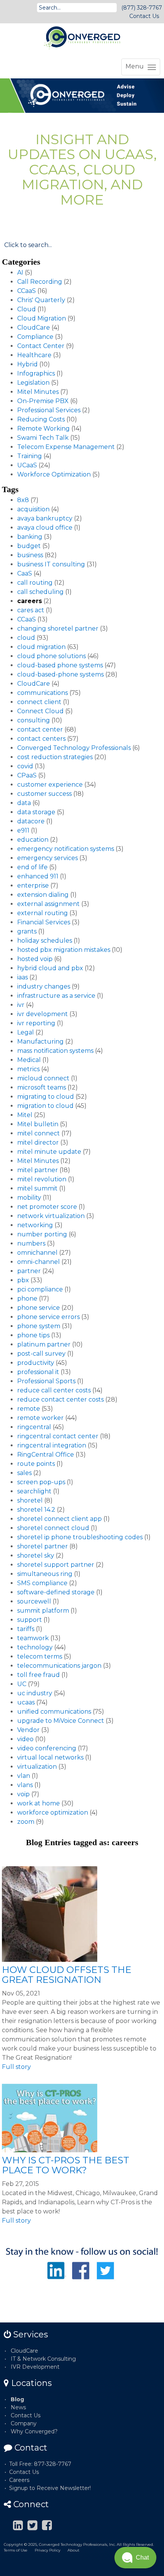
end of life (32, 867)
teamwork (33, 1638)
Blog (17, 2399)
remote (29, 1409)
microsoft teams (42, 1087)
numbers (31, 1243)
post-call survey (41, 1354)
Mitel (25, 1115)
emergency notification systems (66, 849)
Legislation (33, 383)
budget (29, 546)
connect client (39, 702)
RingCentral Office (46, 1455)
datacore (31, 821)
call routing (35, 583)
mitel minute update (49, 1152)
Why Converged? (34, 2431)
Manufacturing (40, 1042)
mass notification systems (55, 1051)
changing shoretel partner (58, 629)
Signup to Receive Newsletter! (50, 2488)
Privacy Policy (47, 2550)
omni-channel (39, 1262)
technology (35, 1647)
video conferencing (47, 1748)
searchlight (34, 1491)
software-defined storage (56, 1592)
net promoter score (47, 1207)
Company (24, 2423)
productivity (36, 1363)
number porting (42, 1234)
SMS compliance (42, 1583)
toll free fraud (39, 1675)
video (25, 1739)
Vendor (28, 1730)
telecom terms (40, 1656)
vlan (24, 1776)
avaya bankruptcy (45, 518)
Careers (19, 2480)
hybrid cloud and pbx (50, 968)
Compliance (35, 337)
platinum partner (44, 1344)
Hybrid (27, 364)
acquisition (33, 509)
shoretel (30, 1500)
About (73, 2550)
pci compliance (40, 1289)
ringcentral (34, 1427)
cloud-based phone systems (60, 665)
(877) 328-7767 (142, 8)
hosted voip (35, 959)
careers (30, 601)
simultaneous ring (45, 1574)
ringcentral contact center (58, 1436)
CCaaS (27, 291)
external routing (43, 913)
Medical (29, 1060)
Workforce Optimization (54, 474)
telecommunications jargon (59, 1666)
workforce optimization (53, 1812)
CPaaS (27, 775)
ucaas (26, 1702)
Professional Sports (46, 1381)
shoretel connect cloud (53, 1528)
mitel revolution (42, 1179)
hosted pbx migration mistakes (64, 950)
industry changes (44, 986)
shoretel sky (36, 1556)
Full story (16, 2067)
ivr (21, 1005)
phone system (39, 1326)
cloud (26, 638)
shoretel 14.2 (36, 1510)
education (33, 840)
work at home (39, 1803)
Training (30, 456)
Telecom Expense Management (66, 447)
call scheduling (40, 592)
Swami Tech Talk (43, 438)
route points (36, 1464)
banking (30, 537)
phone (27, 1299)
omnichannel (37, 1253)
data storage (36, 812)
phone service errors (48, 1317)
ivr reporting (36, 1023)
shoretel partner (43, 1546)
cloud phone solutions (51, 656)
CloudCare (34, 328)
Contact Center (41, 346)
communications (43, 693)
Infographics (36, 373)
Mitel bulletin (38, 1124)
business (30, 555)
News (18, 2407)
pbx (23, 1280)
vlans (25, 1785)
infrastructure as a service (56, 996)
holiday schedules (45, 941)
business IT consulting (51, 564)
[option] (82, 96)
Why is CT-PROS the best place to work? (66, 2165)
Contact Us (144, 16)
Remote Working (43, 429)
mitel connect (39, 1133)
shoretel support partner (56, 1565)
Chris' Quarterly (41, 300)
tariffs (26, 1629)
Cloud (27, 309)
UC (22, 1684)
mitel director (38, 1142)
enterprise (33, 885)
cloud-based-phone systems (60, 674)
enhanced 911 (38, 876)
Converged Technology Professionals (74, 748)
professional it (38, 1372)
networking (35, 1225)
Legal (26, 1032)
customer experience (50, 785)
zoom (26, 1822)
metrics (28, 1069)
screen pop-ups (41, 1482)
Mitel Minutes (38, 392)
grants (27, 931)
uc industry (35, 1693)
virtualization (37, 1767)
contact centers (41, 739)
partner (29, 1271)
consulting (34, 720)
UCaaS (27, 465)
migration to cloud (45, 1106)
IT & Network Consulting (43, 2359)
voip (23, 1794)
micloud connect (43, 1078)
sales (24, 1473)
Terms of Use (16, 2550)
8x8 (23, 500)
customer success (44, 794)
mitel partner (38, 1170)
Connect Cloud (40, 711)
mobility (29, 1198)
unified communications (54, 1712)
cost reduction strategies (55, 757)
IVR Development (35, 2367)
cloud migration (41, 647)
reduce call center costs (54, 1390)
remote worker (40, 1418)
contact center (40, 729)
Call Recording (40, 282)
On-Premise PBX (43, 401)
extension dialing (43, 895)
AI (20, 272)
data (24, 803)
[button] (135, 2558)
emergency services (47, 858)
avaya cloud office (45, 528)
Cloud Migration (42, 318)
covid (25, 766)
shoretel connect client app (59, 1519)
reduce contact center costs (60, 1399)
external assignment (48, 904)
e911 (23, 830)
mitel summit (37, 1188)
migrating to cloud (46, 1097)
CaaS (25, 573)
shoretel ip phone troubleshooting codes (80, 1537)
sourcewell (34, 1601)
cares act (31, 610)
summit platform (43, 1611)
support (30, 1620)
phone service (39, 1308)
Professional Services (49, 410)
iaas (23, 977)
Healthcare (34, 355)
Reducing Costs (41, 419)
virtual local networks (50, 1757)
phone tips (33, 1335)
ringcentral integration (52, 1445)
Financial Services (44, 922)
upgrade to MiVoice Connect (61, 1721)
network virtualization (51, 1216)
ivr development (43, 1014)
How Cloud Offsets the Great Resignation (67, 1975)
